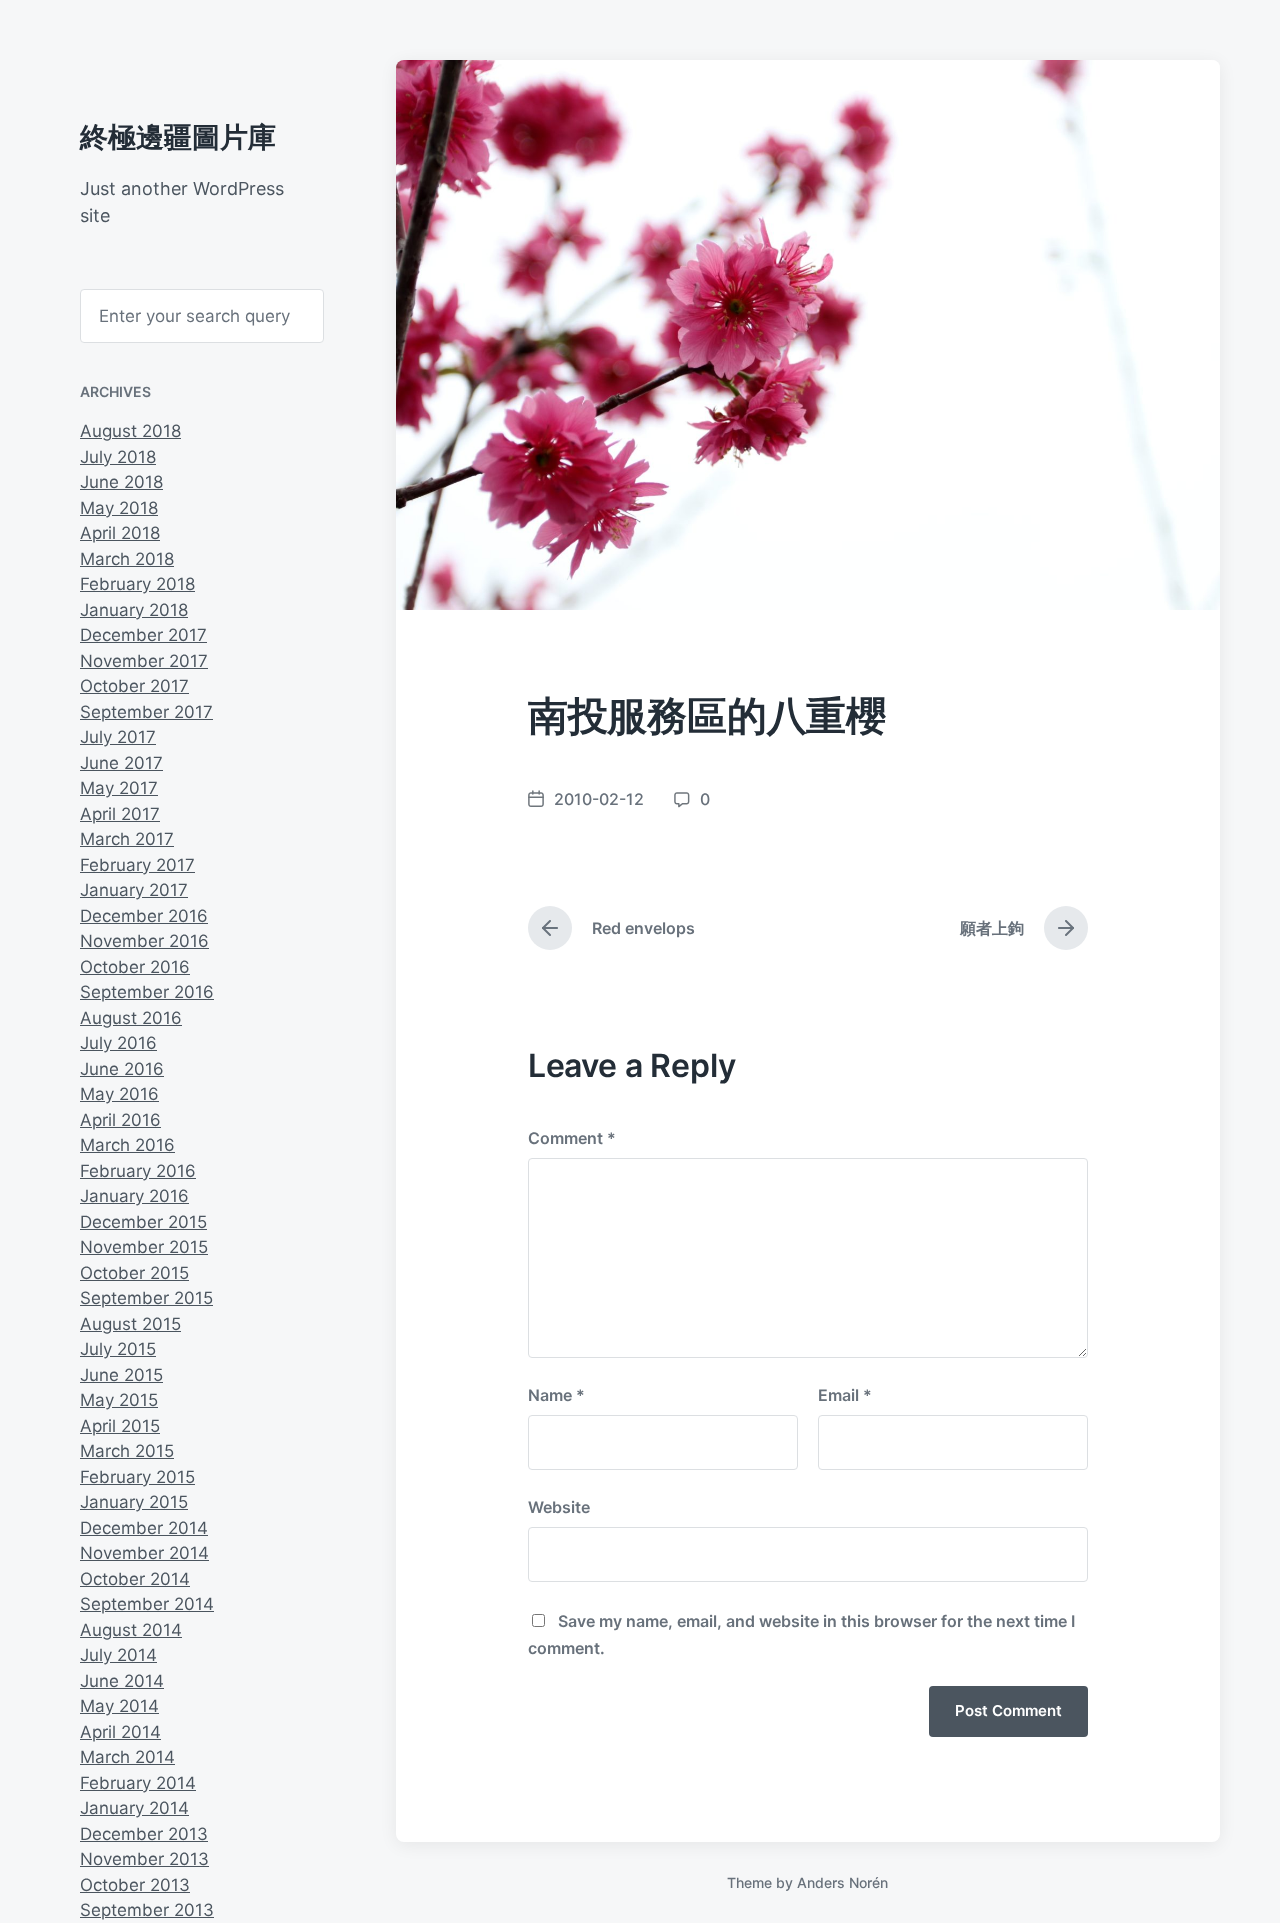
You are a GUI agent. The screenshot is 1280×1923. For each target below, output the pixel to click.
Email (845, 1395)
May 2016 (119, 1094)
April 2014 (120, 1732)
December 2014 (144, 1528)
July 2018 (118, 457)
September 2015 (146, 1298)
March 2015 (127, 1451)
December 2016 (144, 916)
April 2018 (120, 533)
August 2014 (131, 1630)
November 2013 (144, 1859)
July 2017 (118, 737)
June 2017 (121, 763)
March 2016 (127, 1145)
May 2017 (119, 788)
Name (556, 1395)
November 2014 (144, 1553)
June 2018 (121, 482)
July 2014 (118, 1655)
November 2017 (144, 661)
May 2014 (119, 1706)
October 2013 (135, 1885)
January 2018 (134, 610)
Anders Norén (842, 1882)
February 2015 (137, 1477)
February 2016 (138, 1171)
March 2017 (127, 839)
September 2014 (147, 1604)
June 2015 (121, 1375)
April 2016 (120, 1120)
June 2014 (122, 1681)
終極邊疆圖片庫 (178, 137)
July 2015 (118, 1349)
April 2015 (120, 1426)
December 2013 (144, 1834)
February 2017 (137, 865)
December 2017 (143, 635)
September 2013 (147, 1910)
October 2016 (135, 967)
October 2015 (134, 1273)
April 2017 (120, 814)
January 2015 (134, 1502)
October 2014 (135, 1579)
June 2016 (122, 1069)
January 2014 (134, 1808)
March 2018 (127, 559)
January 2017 (134, 890)
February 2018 (137, 584)
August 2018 (130, 431)
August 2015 (130, 1324)
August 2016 (131, 1018)
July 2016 (118, 1043)
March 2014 (127, 1757)
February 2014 (138, 1783)
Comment (572, 1138)
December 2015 (143, 1222)
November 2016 (144, 941)
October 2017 (134, 686)
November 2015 (144, 1247)
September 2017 (146, 712)
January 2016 (134, 1196)
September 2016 (147, 992)
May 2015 (119, 1400)
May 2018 (119, 508)
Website (559, 1507)
